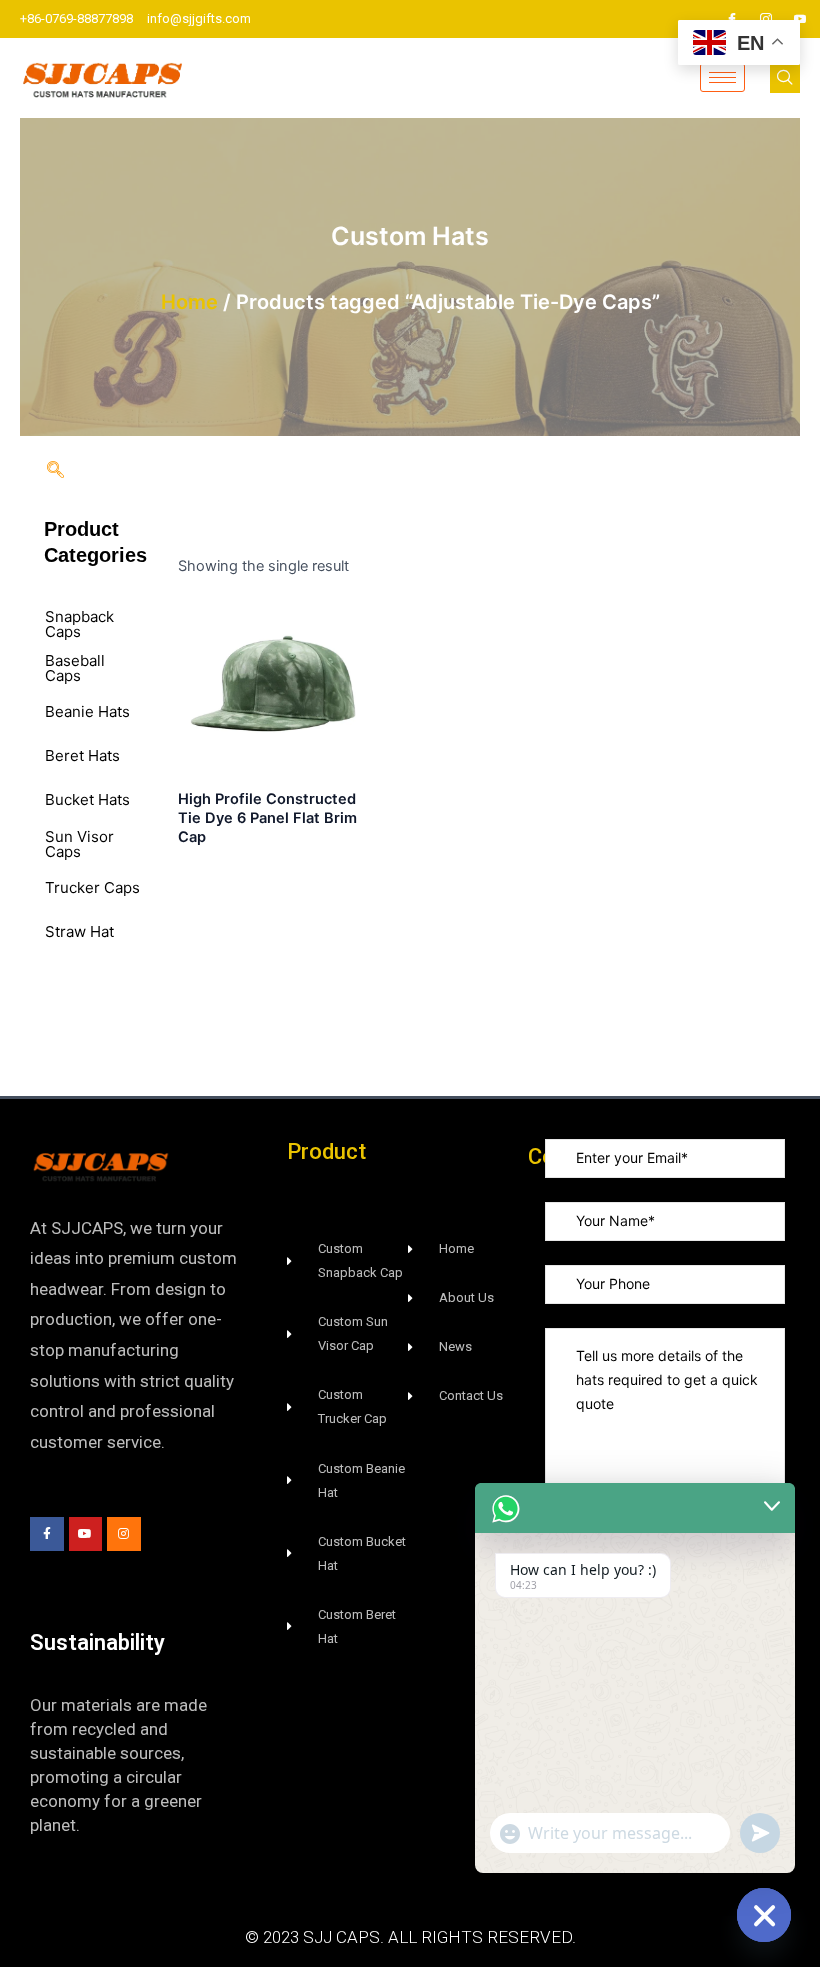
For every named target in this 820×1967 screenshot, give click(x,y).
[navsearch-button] (785, 78)
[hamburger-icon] (722, 77)
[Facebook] (732, 19)
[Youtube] (800, 19)
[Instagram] (766, 19)
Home (189, 302)
